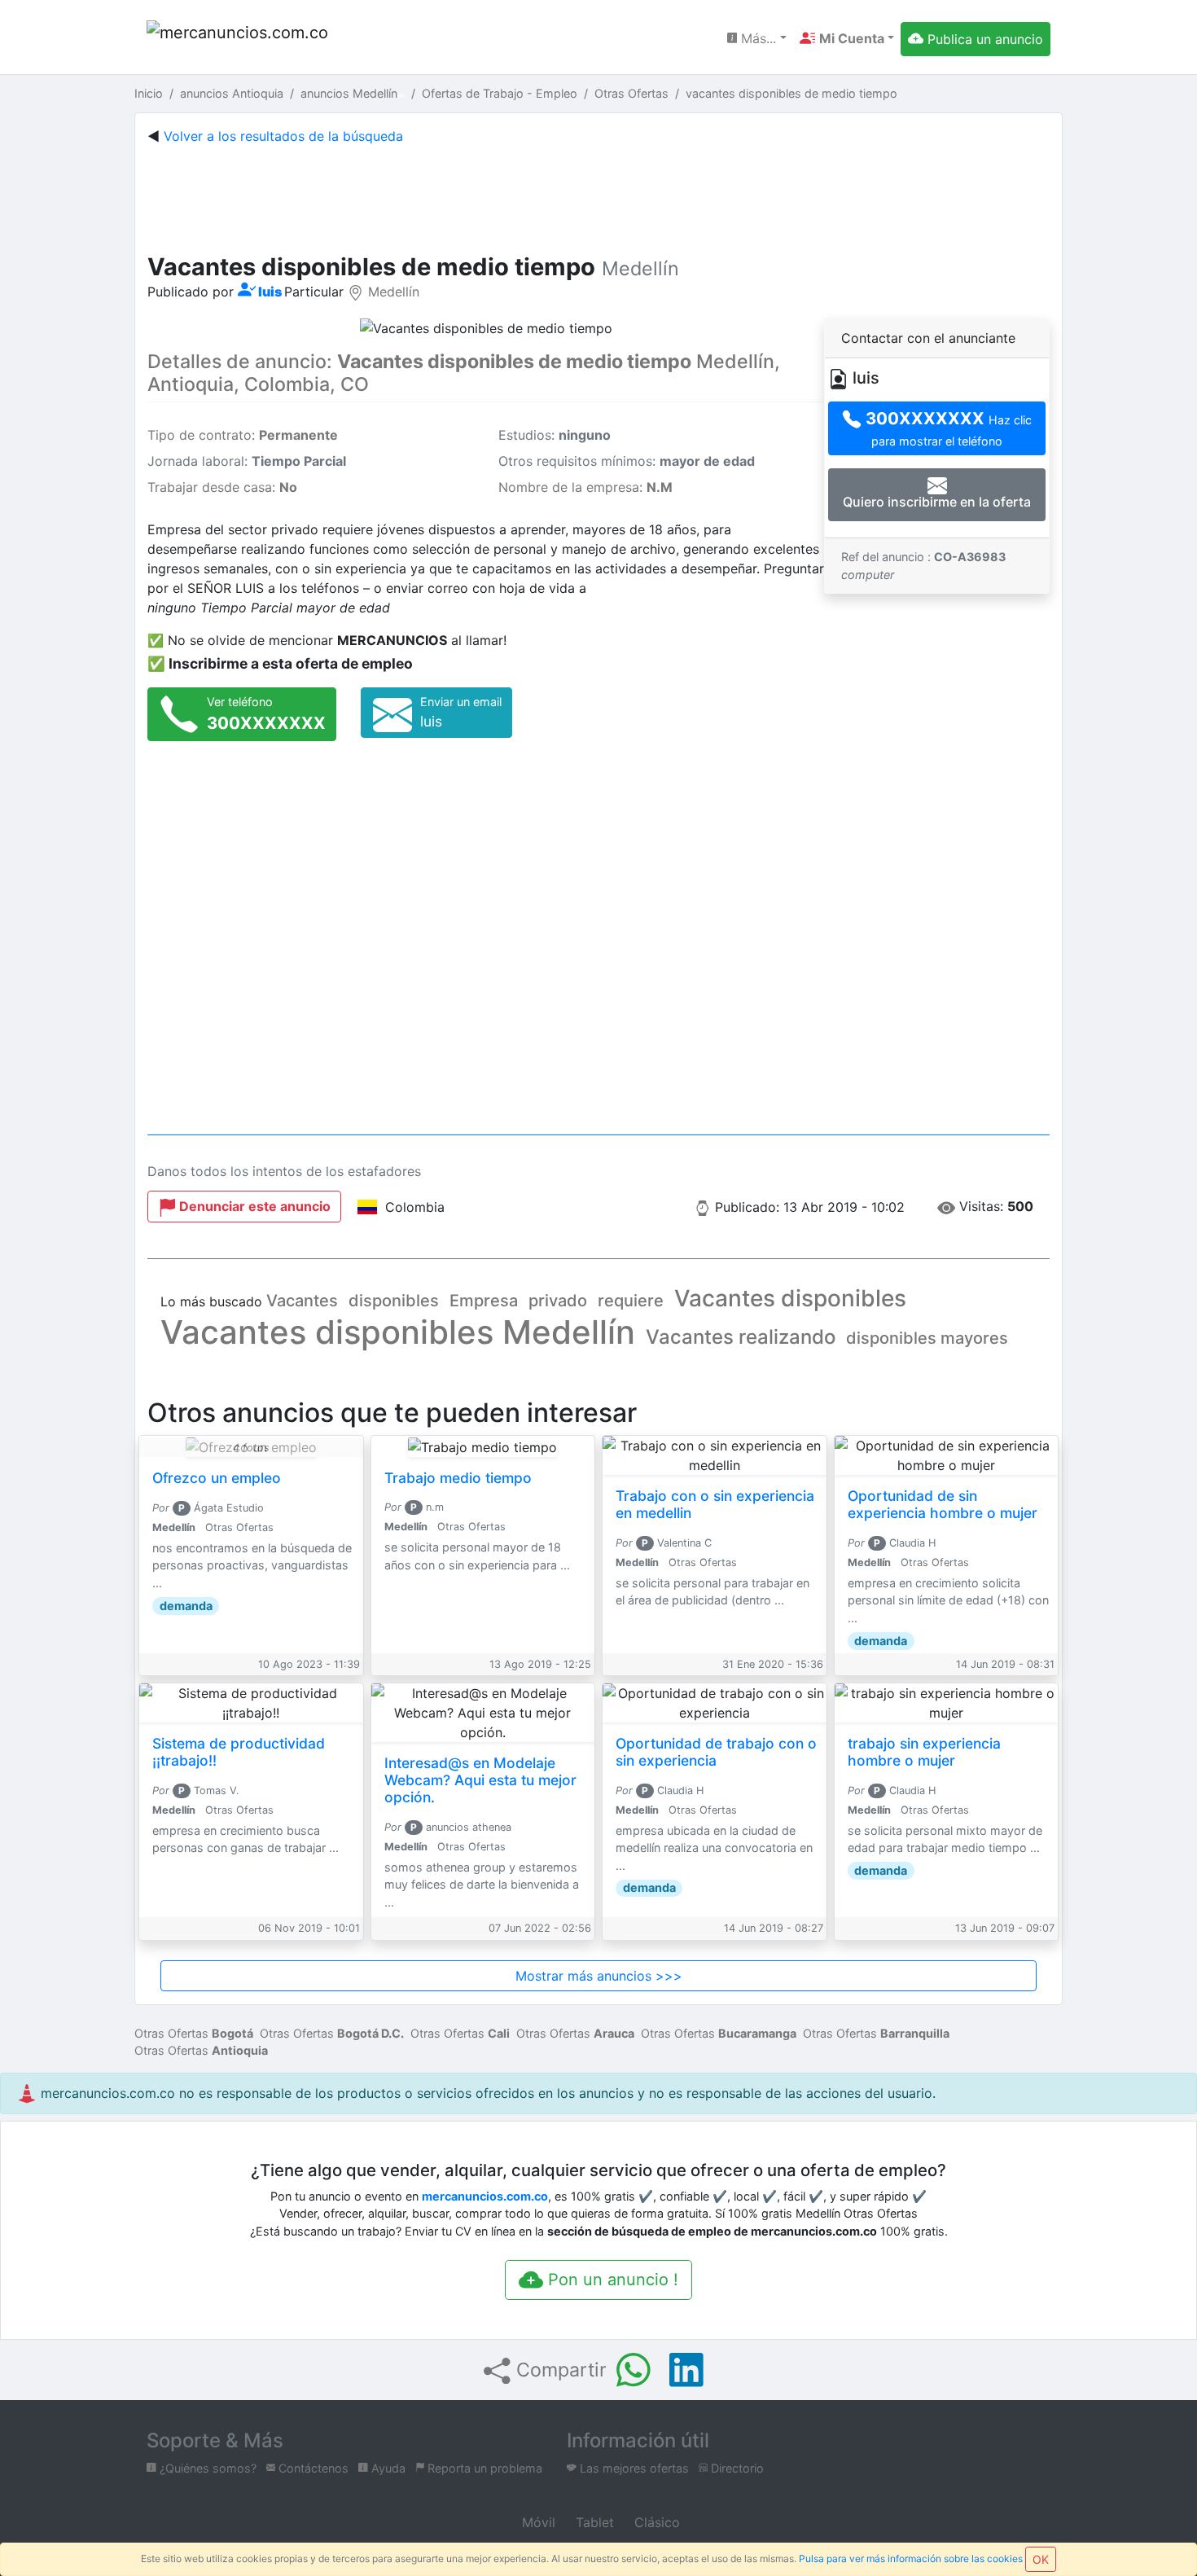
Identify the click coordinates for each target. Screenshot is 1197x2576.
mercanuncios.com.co (485, 2196)
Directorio (736, 2468)
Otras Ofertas (194, 2033)
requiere (631, 1301)
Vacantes (302, 1301)
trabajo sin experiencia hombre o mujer (924, 1752)
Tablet (593, 2522)
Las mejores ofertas (633, 2468)
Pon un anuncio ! (611, 2280)
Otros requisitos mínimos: (627, 461)
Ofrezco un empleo (217, 1478)
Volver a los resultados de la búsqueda (283, 136)
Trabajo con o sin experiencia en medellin (715, 1504)
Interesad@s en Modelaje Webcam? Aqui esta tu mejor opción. (480, 1780)
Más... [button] (756, 38)
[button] (847, 38)
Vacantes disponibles (790, 1298)
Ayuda (387, 2468)
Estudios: (555, 435)
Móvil (537, 2522)
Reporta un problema (483, 2468)
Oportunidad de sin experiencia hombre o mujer (943, 1504)
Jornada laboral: (247, 461)
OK (1041, 2559)
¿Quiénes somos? (206, 2468)
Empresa (484, 1301)
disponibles (394, 1301)
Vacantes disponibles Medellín (398, 1332)
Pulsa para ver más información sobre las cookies (911, 2558)
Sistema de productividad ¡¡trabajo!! (239, 1752)
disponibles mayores (927, 1338)
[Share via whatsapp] (634, 2370)
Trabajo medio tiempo (458, 1478)
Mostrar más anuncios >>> (599, 1976)
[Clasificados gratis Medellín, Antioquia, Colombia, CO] (240, 39)
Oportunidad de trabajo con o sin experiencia (716, 1752)
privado (558, 1301)
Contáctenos (312, 2468)
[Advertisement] (598, 195)
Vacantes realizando (741, 1337)
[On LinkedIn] (686, 2370)
